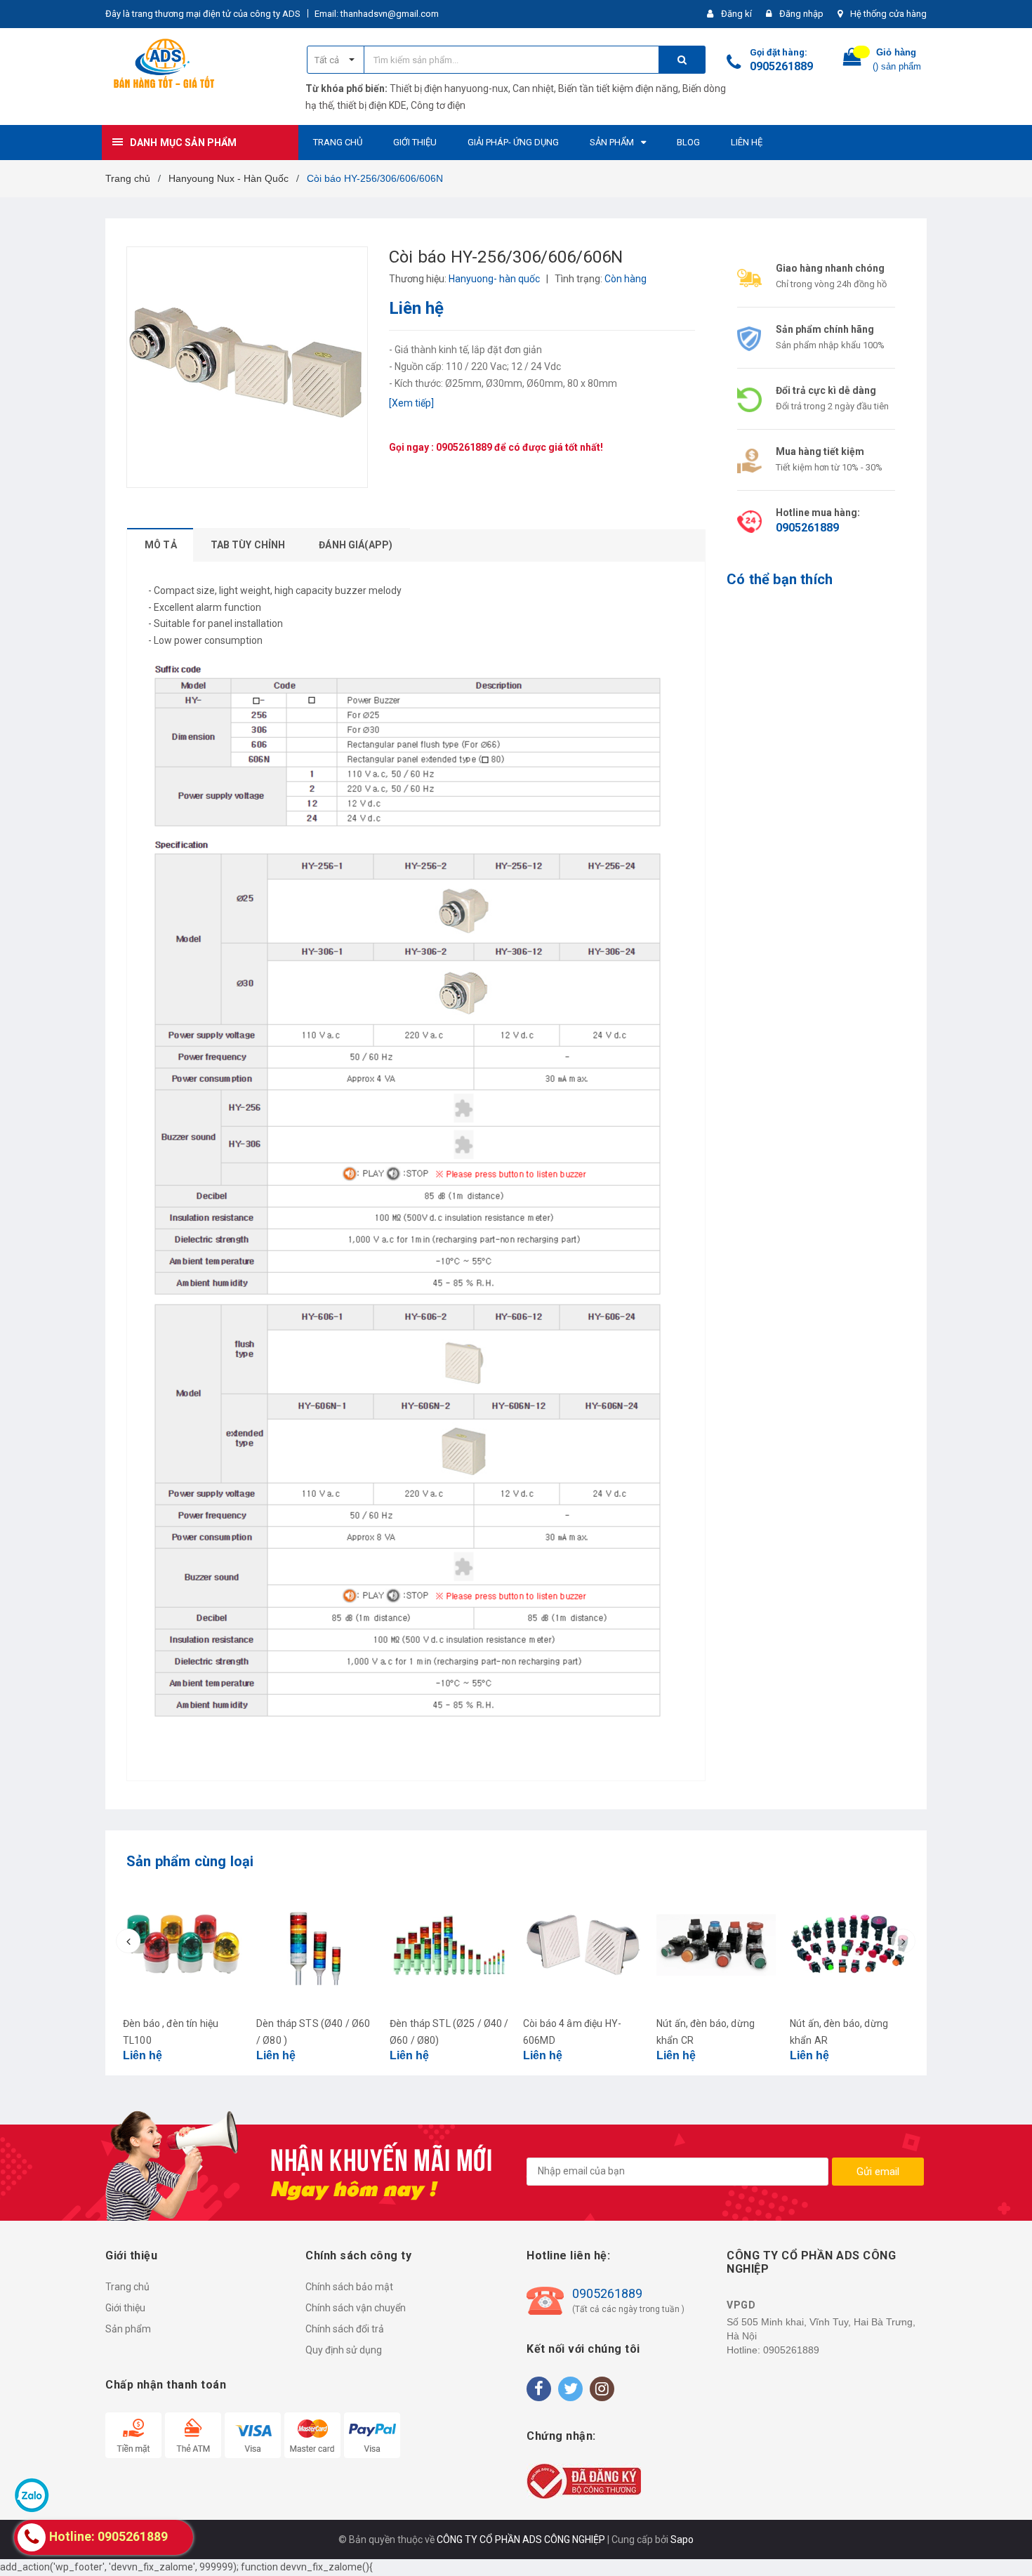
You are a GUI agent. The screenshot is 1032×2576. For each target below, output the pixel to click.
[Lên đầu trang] (1007, 2548)
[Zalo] (32, 2495)
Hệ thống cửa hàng (888, 14)
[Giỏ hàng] (852, 60)
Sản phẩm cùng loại (190, 1861)
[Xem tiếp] (411, 403)
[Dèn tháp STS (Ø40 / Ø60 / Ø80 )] (316, 1945)
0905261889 (781, 66)
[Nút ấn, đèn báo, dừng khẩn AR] (849, 1945)
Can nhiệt (533, 88)
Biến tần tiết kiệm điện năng (618, 88)
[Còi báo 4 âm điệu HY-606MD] (583, 1945)
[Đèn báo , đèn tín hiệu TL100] (183, 1945)
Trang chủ (127, 2287)
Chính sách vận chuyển (356, 2308)
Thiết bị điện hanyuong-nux (449, 88)
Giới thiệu (125, 2308)
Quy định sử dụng (344, 2350)
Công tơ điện (438, 105)
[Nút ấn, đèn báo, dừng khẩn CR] (716, 1945)
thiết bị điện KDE (372, 105)
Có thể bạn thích (780, 579)
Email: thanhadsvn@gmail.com (377, 14)
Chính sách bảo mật (349, 2287)
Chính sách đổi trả (345, 2329)
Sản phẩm (128, 2329)
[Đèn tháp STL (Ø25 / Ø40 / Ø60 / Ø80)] (449, 1945)
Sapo (682, 2539)
